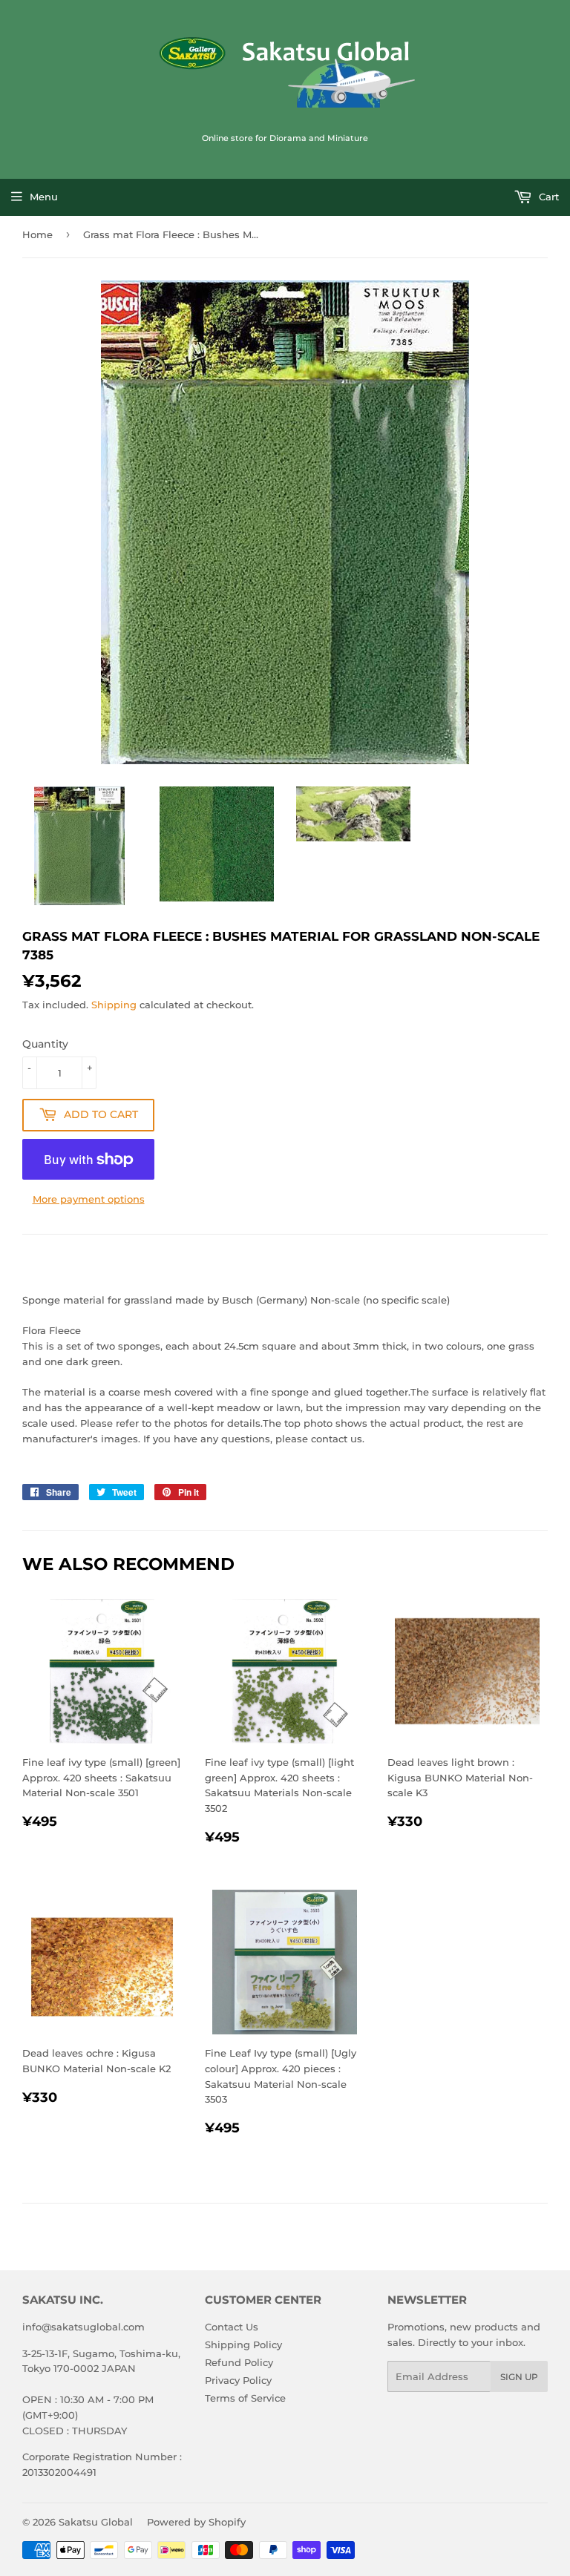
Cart (547, 197)
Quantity (45, 1044)
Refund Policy (239, 2362)
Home (37, 234)
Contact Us (232, 2327)
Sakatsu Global (96, 2522)
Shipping (114, 1005)
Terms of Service (245, 2398)
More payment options (89, 1199)
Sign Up (519, 2377)
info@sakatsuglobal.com (83, 2327)
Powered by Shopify (196, 2522)
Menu (44, 197)
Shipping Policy (243, 2345)
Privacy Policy (238, 2380)
